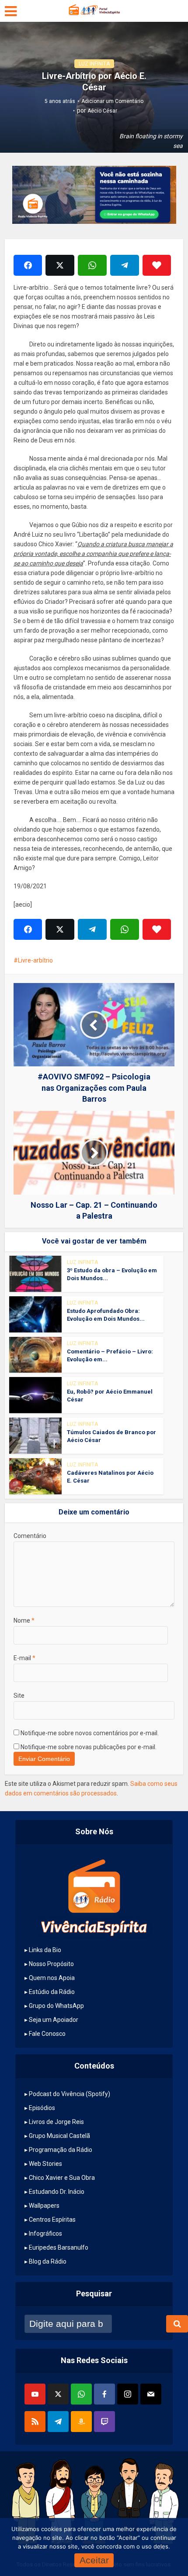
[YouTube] (35, 2394)
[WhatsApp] (81, 2394)
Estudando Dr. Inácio (57, 2192)
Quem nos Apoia (52, 1978)
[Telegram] (58, 2422)
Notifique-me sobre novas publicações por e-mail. (89, 1747)
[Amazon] (81, 2422)
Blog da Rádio (48, 2261)
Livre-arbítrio (35, 960)
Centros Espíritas (52, 2220)
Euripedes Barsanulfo (59, 2247)
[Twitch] (104, 2422)
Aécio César (102, 111)
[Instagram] (128, 2394)
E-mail (24, 1658)
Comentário (30, 1536)
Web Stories (45, 2164)
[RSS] (35, 2422)
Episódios (42, 2108)
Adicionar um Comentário (112, 101)
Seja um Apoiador (54, 2020)
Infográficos (45, 2233)
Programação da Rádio (61, 2150)
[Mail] (151, 2394)
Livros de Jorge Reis (56, 2122)
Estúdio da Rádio (52, 1992)
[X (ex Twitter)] (58, 2394)
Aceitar (94, 2560)
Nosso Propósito (51, 1964)
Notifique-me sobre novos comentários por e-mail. (90, 1733)
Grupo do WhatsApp (56, 2006)
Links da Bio (45, 1950)
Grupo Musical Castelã (59, 2136)
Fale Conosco (47, 2034)
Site (19, 1696)
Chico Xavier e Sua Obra (62, 2178)
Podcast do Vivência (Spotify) (70, 2094)
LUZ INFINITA (94, 64)
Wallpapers (44, 2206)
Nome (24, 1620)
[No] (162, 2547)
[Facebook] (104, 2394)
